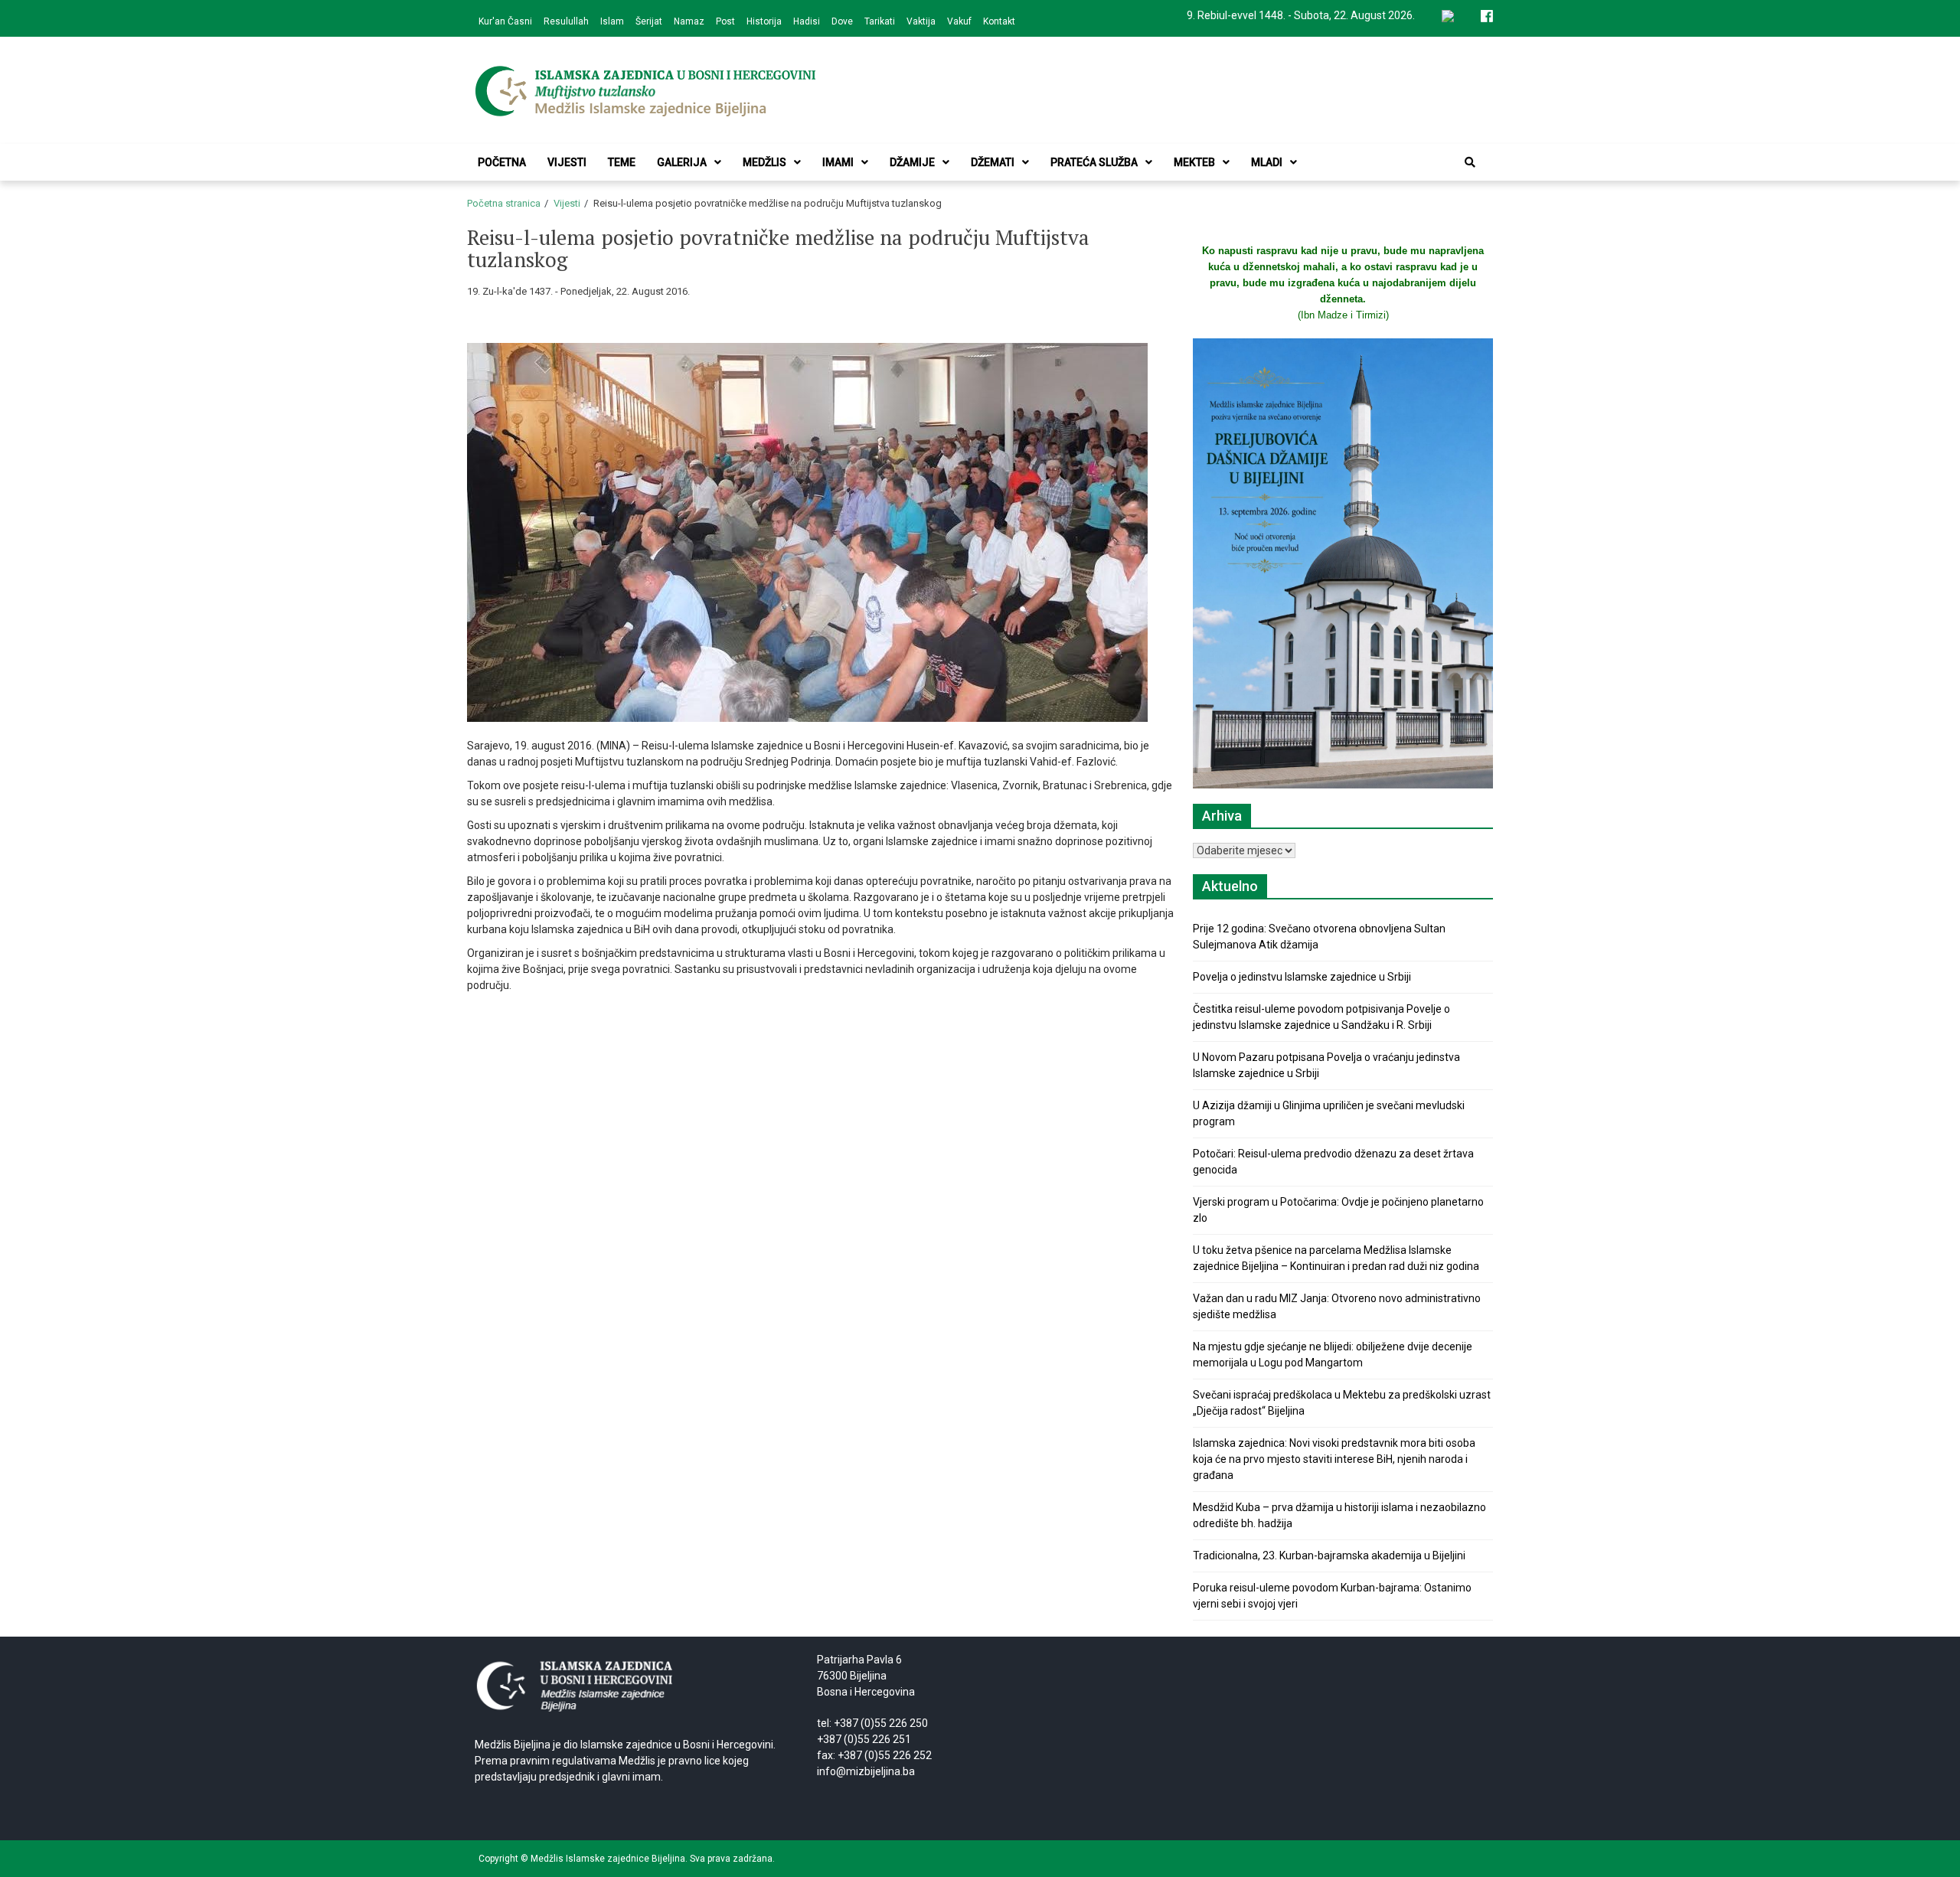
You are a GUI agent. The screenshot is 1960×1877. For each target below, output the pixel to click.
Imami (838, 162)
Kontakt (999, 21)
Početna (502, 162)
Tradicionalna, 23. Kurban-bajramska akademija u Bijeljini (1329, 1555)
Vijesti (567, 162)
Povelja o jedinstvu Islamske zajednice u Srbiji (1302, 977)
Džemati (993, 162)
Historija (764, 21)
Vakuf (959, 21)
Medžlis (764, 162)
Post (725, 21)
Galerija (682, 162)
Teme (622, 162)
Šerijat (649, 21)
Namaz (689, 21)
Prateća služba (1094, 162)
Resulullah (566, 21)
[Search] (1470, 162)
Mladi (1267, 162)
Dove (842, 21)
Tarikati (880, 21)
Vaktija (921, 21)
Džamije (912, 162)
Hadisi (807, 21)
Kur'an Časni (505, 21)
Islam (612, 21)
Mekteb (1194, 162)
